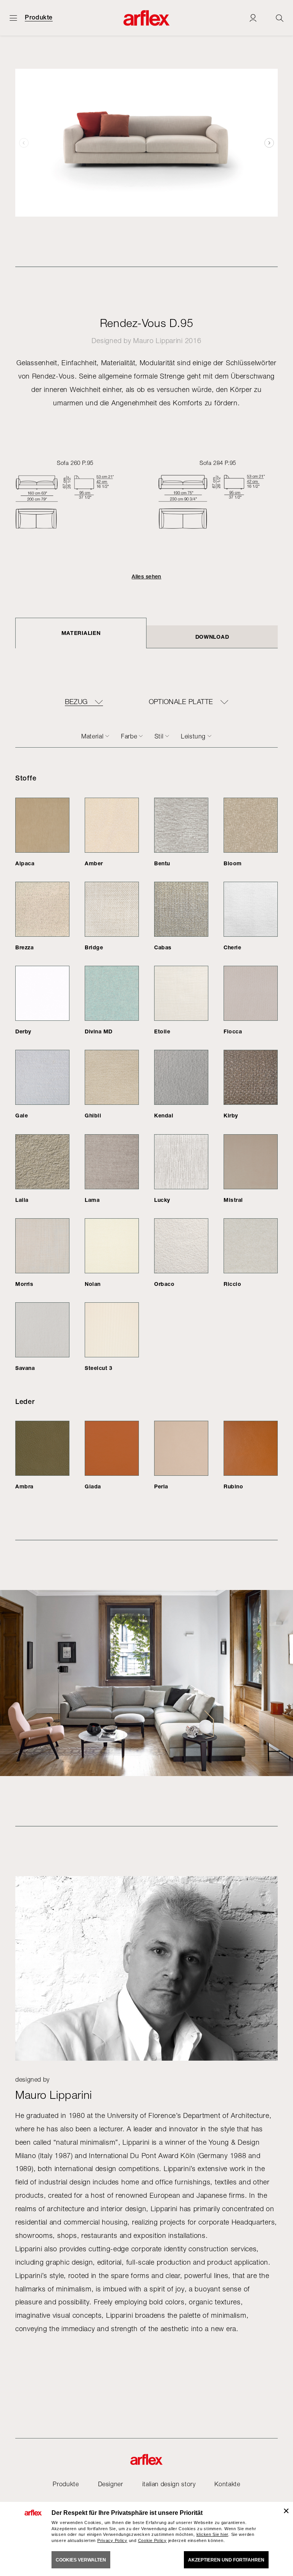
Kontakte (227, 2484)
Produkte (39, 18)
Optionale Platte (181, 702)
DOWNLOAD (212, 637)
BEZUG (76, 702)
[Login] (253, 18)
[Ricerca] (280, 18)
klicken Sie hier (213, 2534)
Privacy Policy (112, 2540)
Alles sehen (146, 576)
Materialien (81, 633)
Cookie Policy (152, 2540)
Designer (111, 2484)
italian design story (169, 2484)
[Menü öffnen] (13, 18)
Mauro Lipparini (158, 341)
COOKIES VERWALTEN (81, 2560)
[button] (269, 143)
